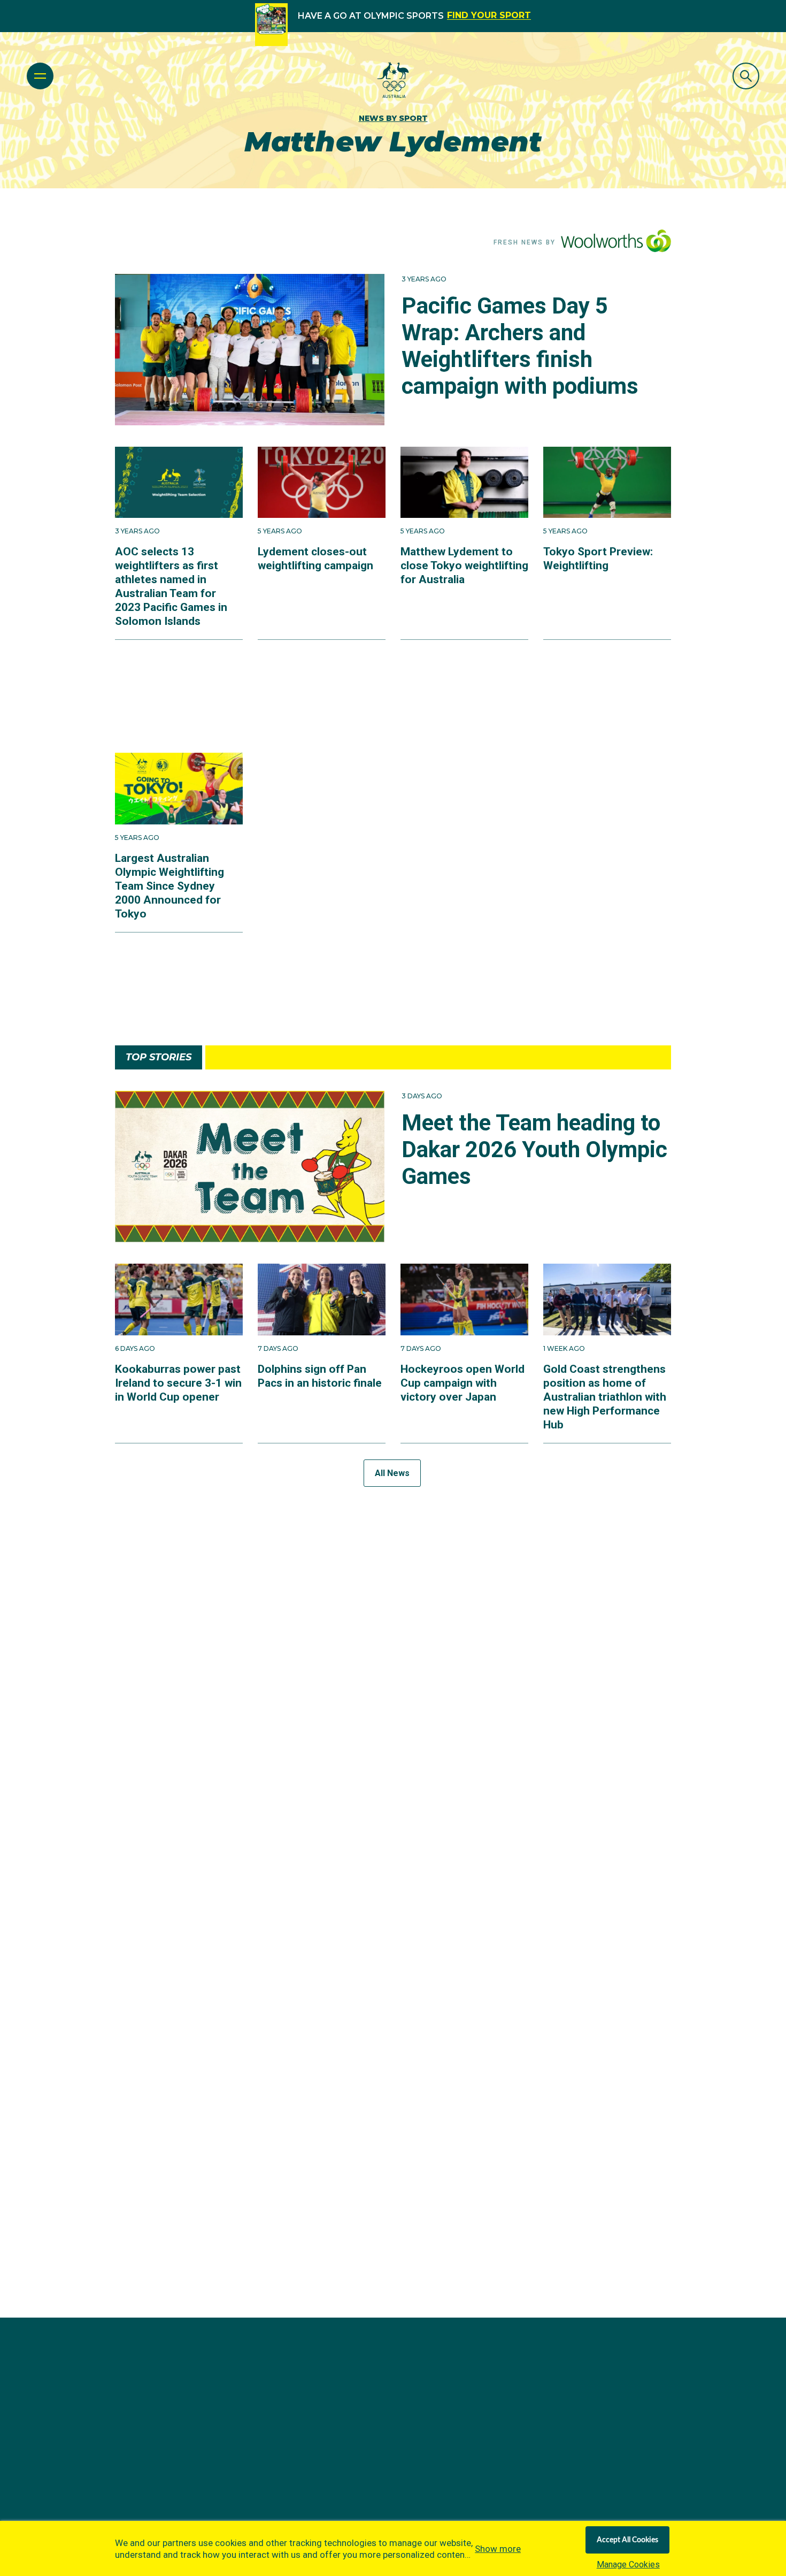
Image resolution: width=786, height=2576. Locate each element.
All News (392, 1473)
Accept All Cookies (627, 2540)
